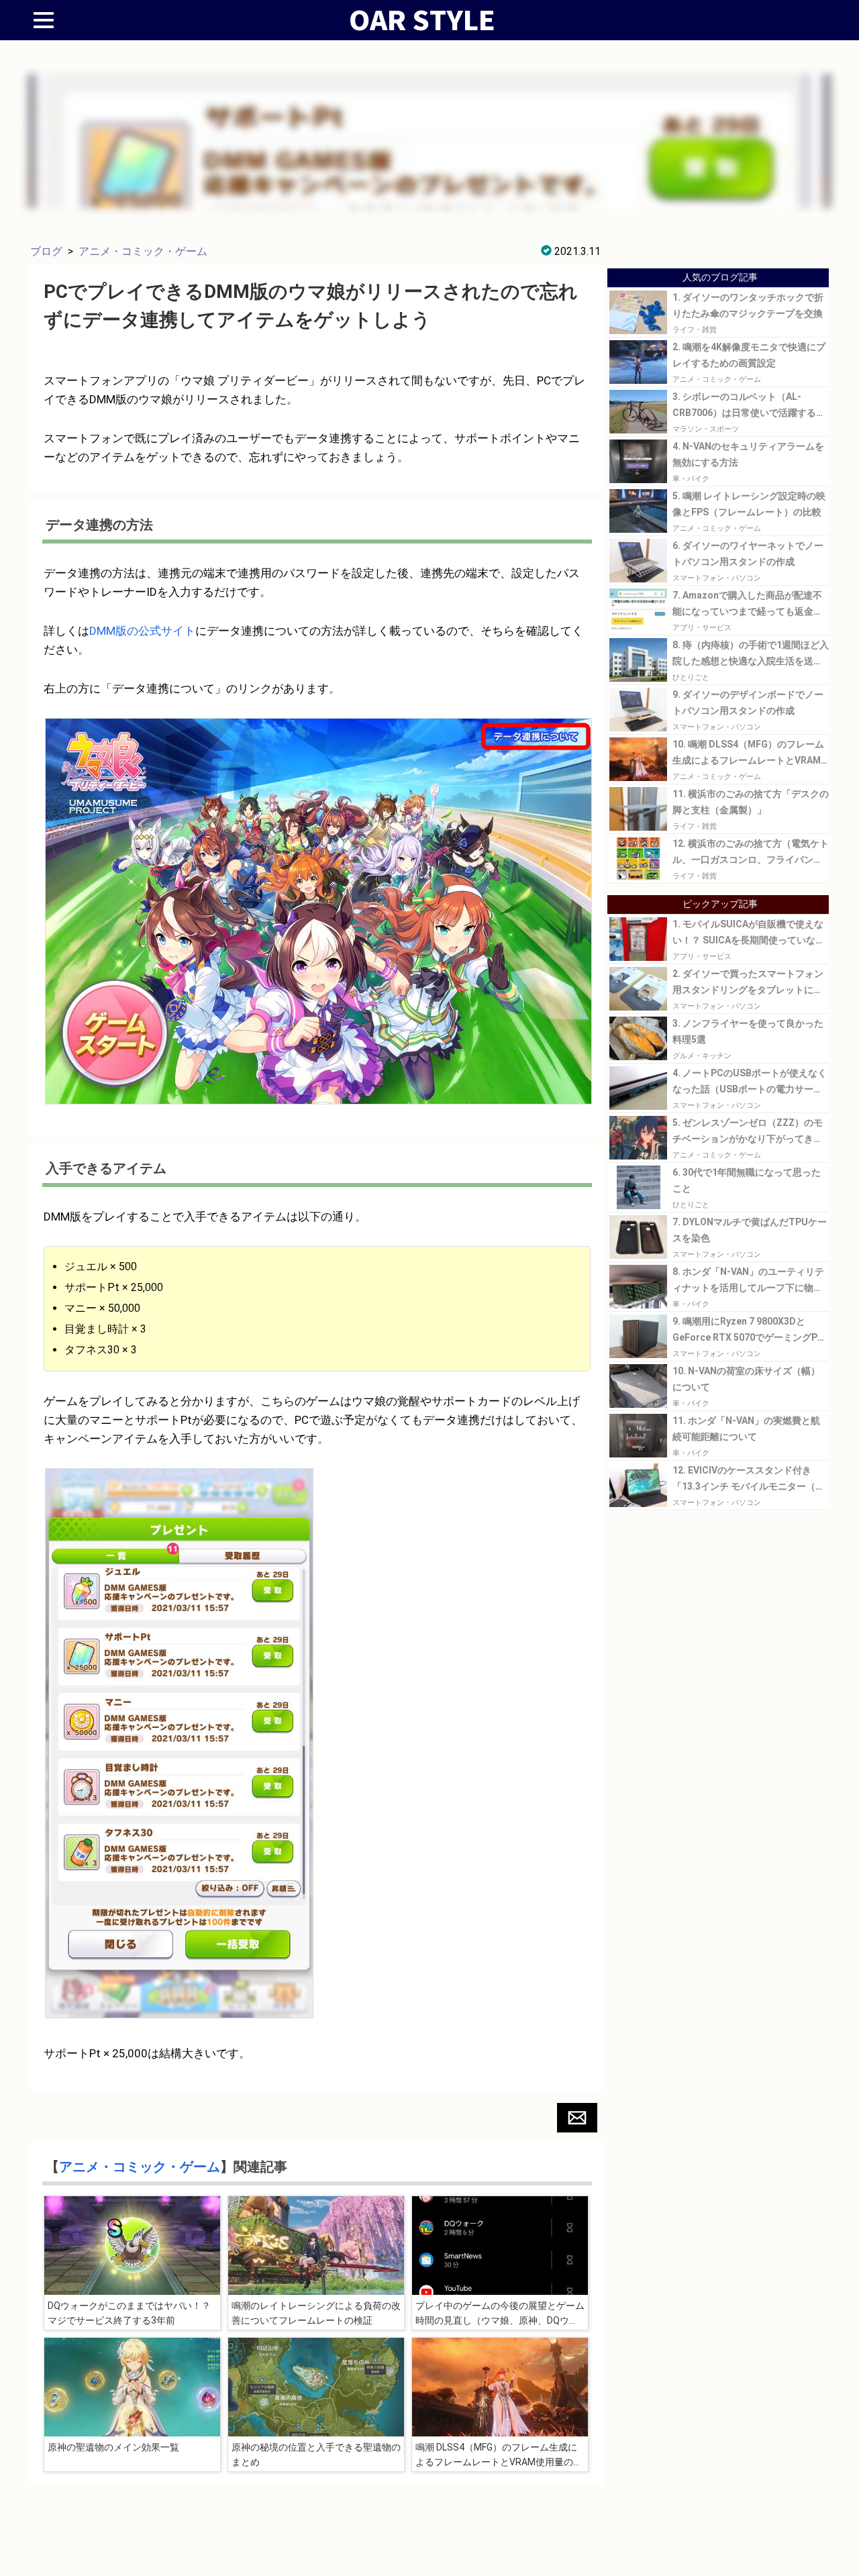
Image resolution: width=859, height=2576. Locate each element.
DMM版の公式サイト (142, 631)
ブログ (46, 251)
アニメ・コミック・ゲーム (143, 251)
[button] (577, 2118)
